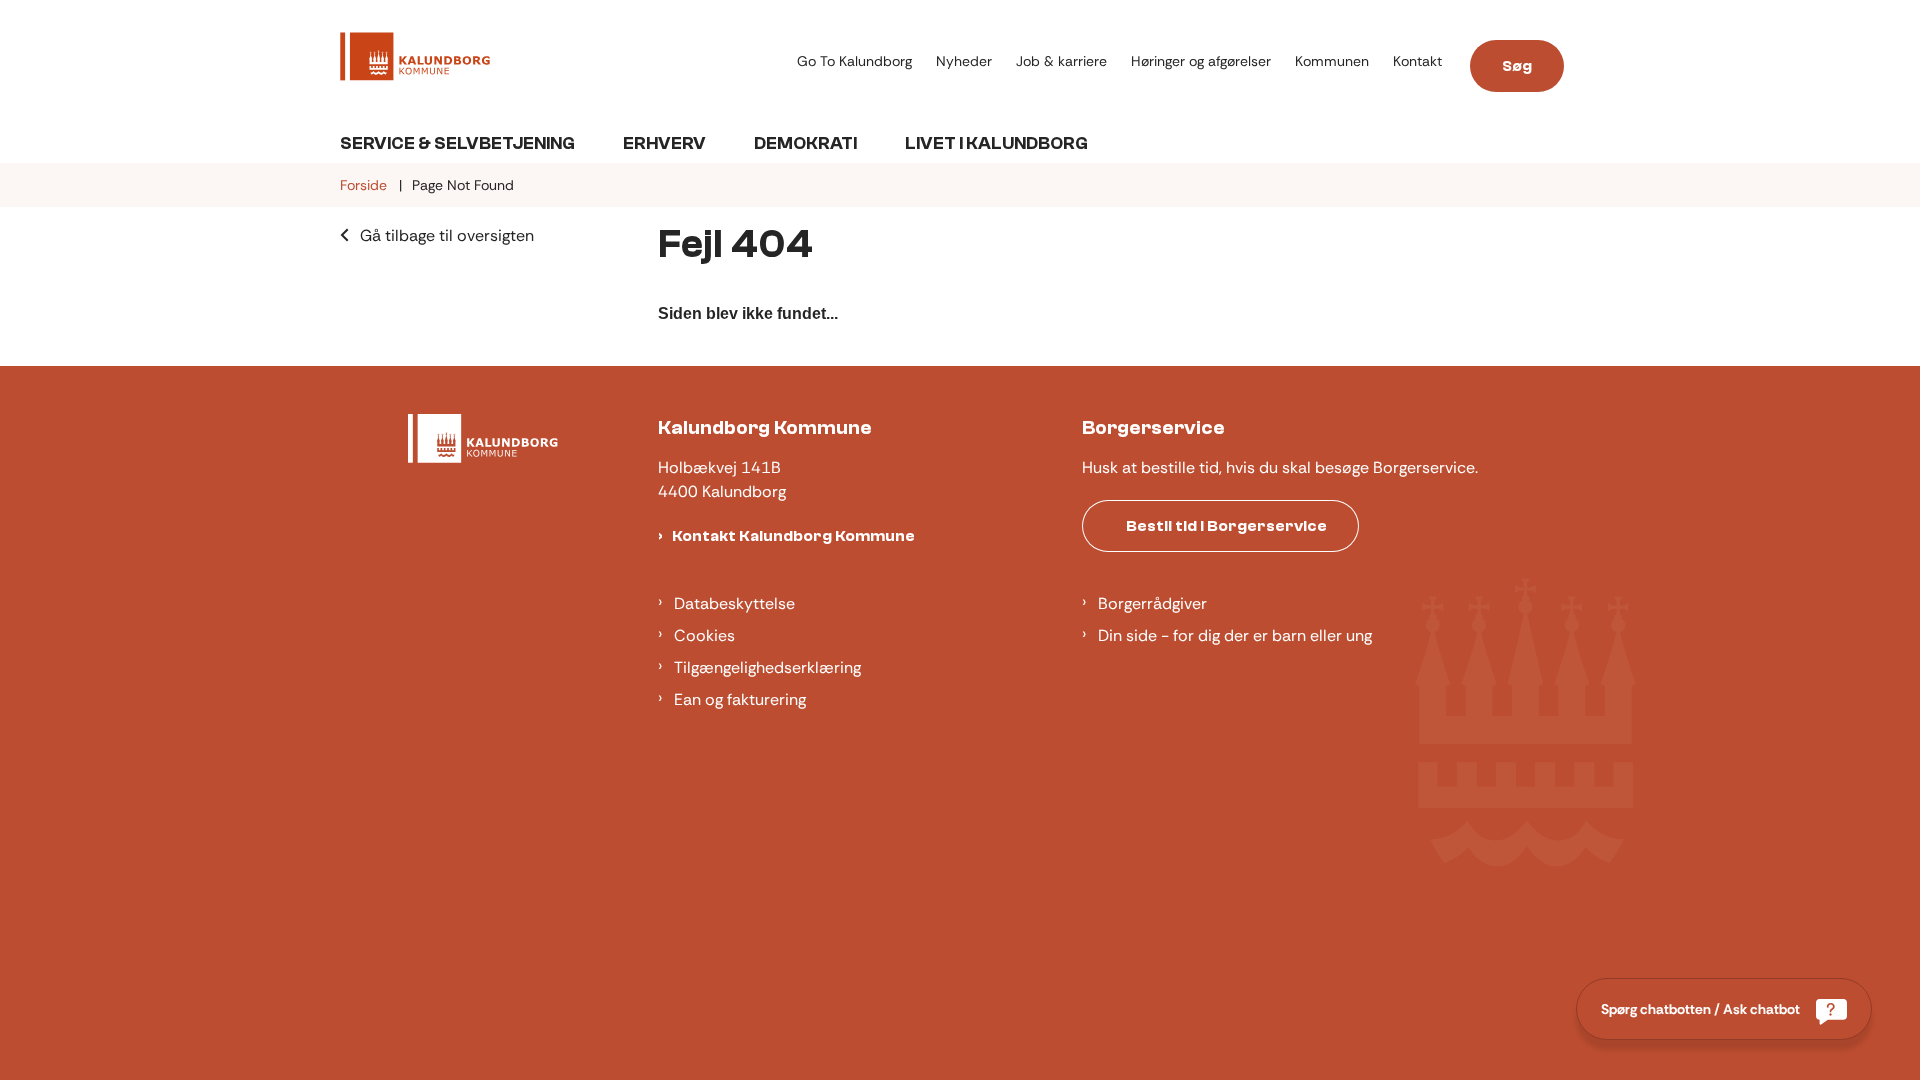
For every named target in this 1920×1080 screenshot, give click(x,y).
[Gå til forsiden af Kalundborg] (562, 60)
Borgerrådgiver (1152, 603)
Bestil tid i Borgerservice (1226, 526)
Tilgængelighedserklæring (767, 667)
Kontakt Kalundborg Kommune (793, 536)
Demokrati (805, 143)
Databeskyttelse (734, 603)
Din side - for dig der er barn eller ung (1235, 635)
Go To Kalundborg (854, 61)
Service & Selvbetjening (457, 143)
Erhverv (664, 143)
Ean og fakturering (740, 699)
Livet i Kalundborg (996, 143)
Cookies (704, 635)
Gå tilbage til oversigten (447, 235)
